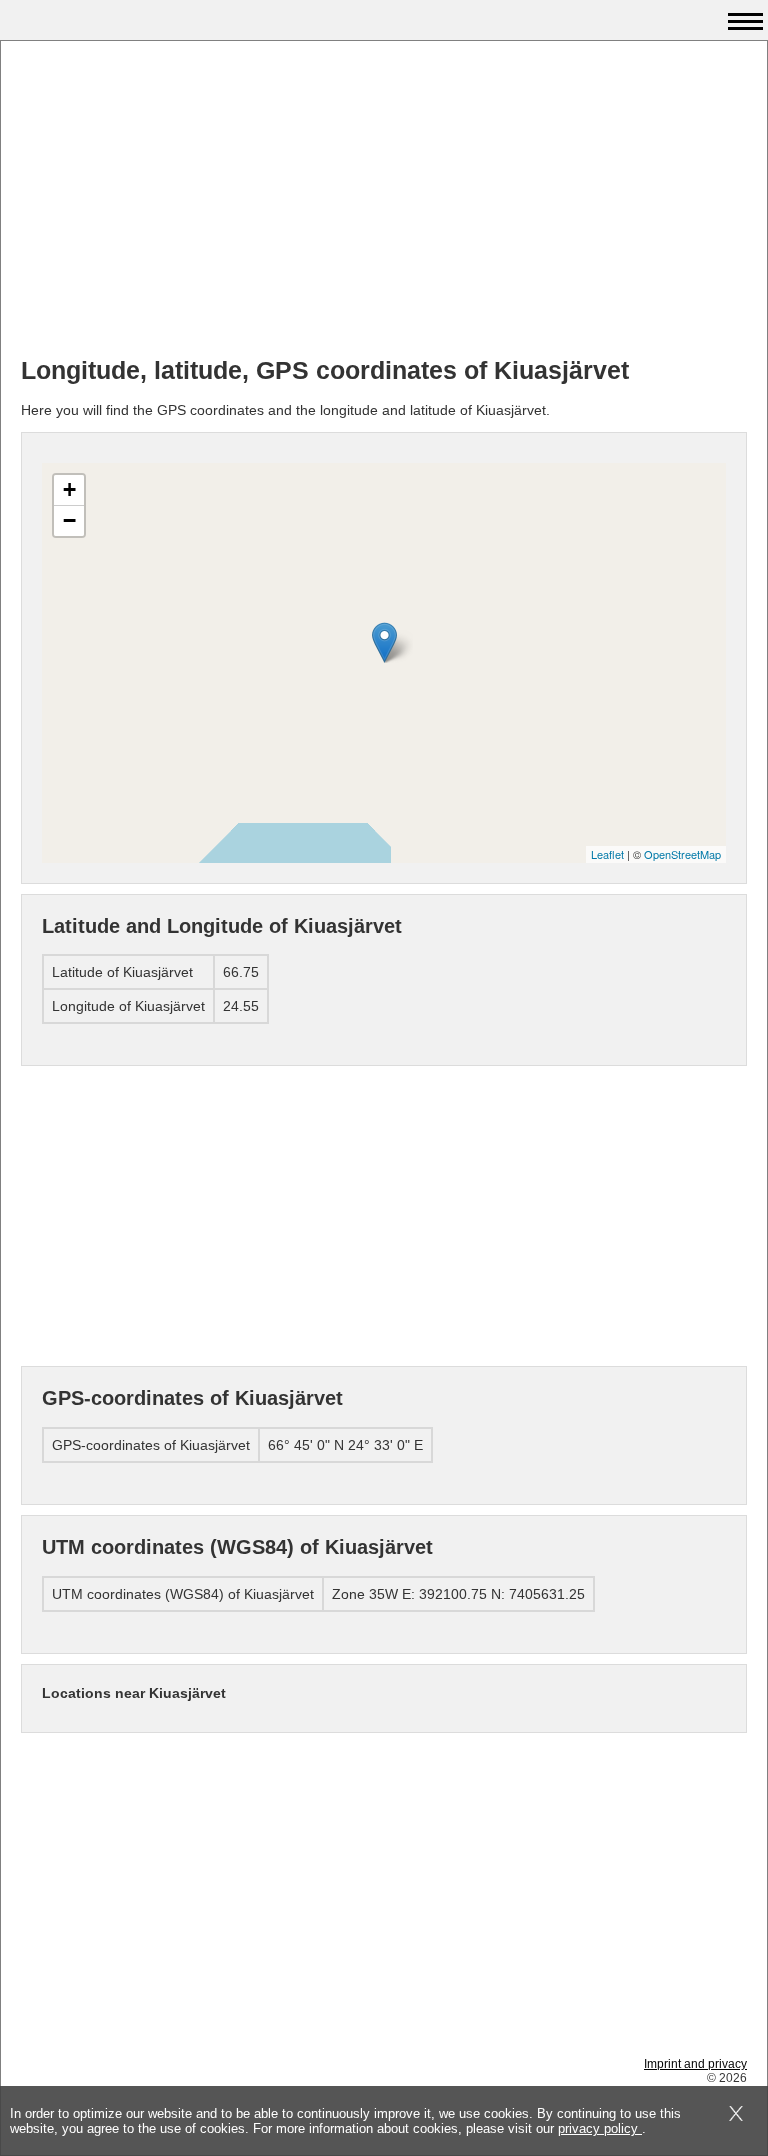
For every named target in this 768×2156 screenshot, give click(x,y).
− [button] (69, 520)
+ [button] (69, 489)
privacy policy (600, 2128)
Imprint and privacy (695, 2064)
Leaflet (607, 854)
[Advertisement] (384, 201)
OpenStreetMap (682, 854)
